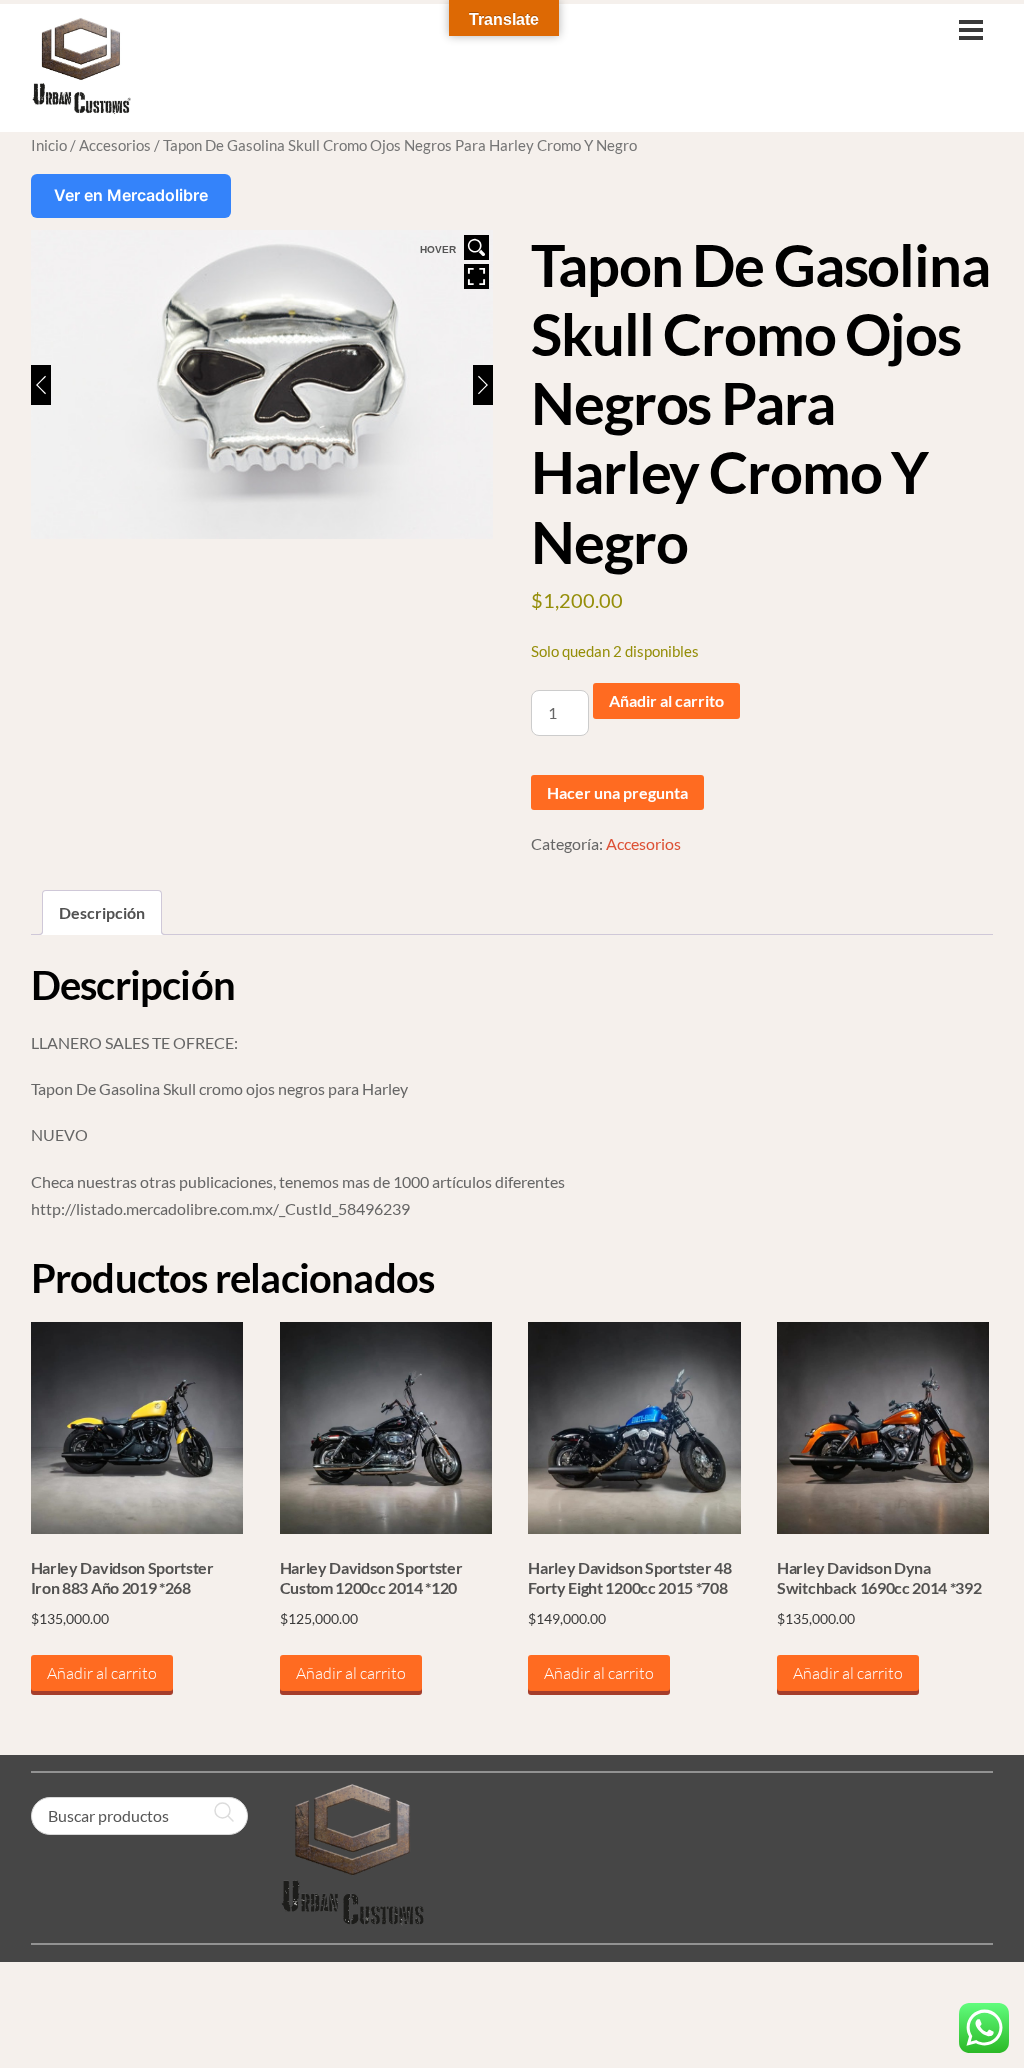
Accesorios (115, 145)
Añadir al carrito (666, 700)
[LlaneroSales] (81, 104)
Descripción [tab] (102, 912)
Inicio (49, 145)
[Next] (483, 385)
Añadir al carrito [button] (102, 1673)
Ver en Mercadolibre (131, 195)
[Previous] (41, 385)
